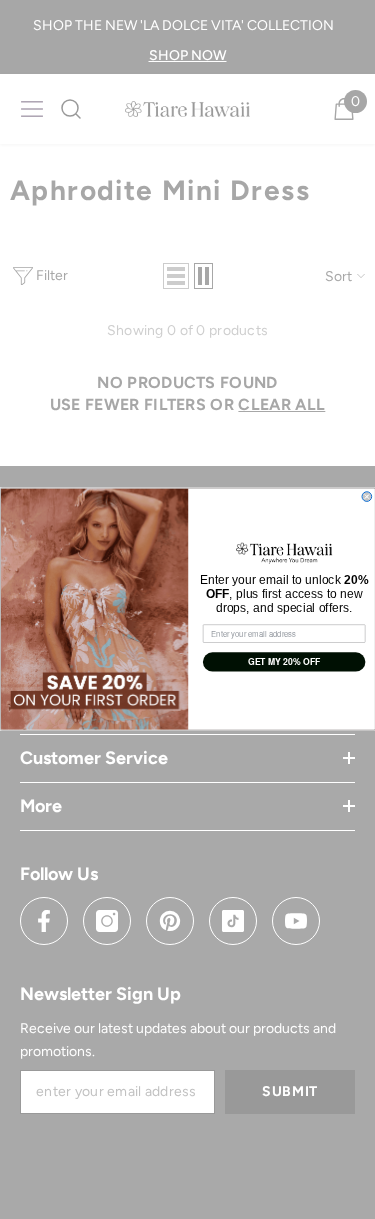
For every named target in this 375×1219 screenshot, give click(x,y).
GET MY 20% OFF (283, 662)
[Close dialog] (367, 497)
